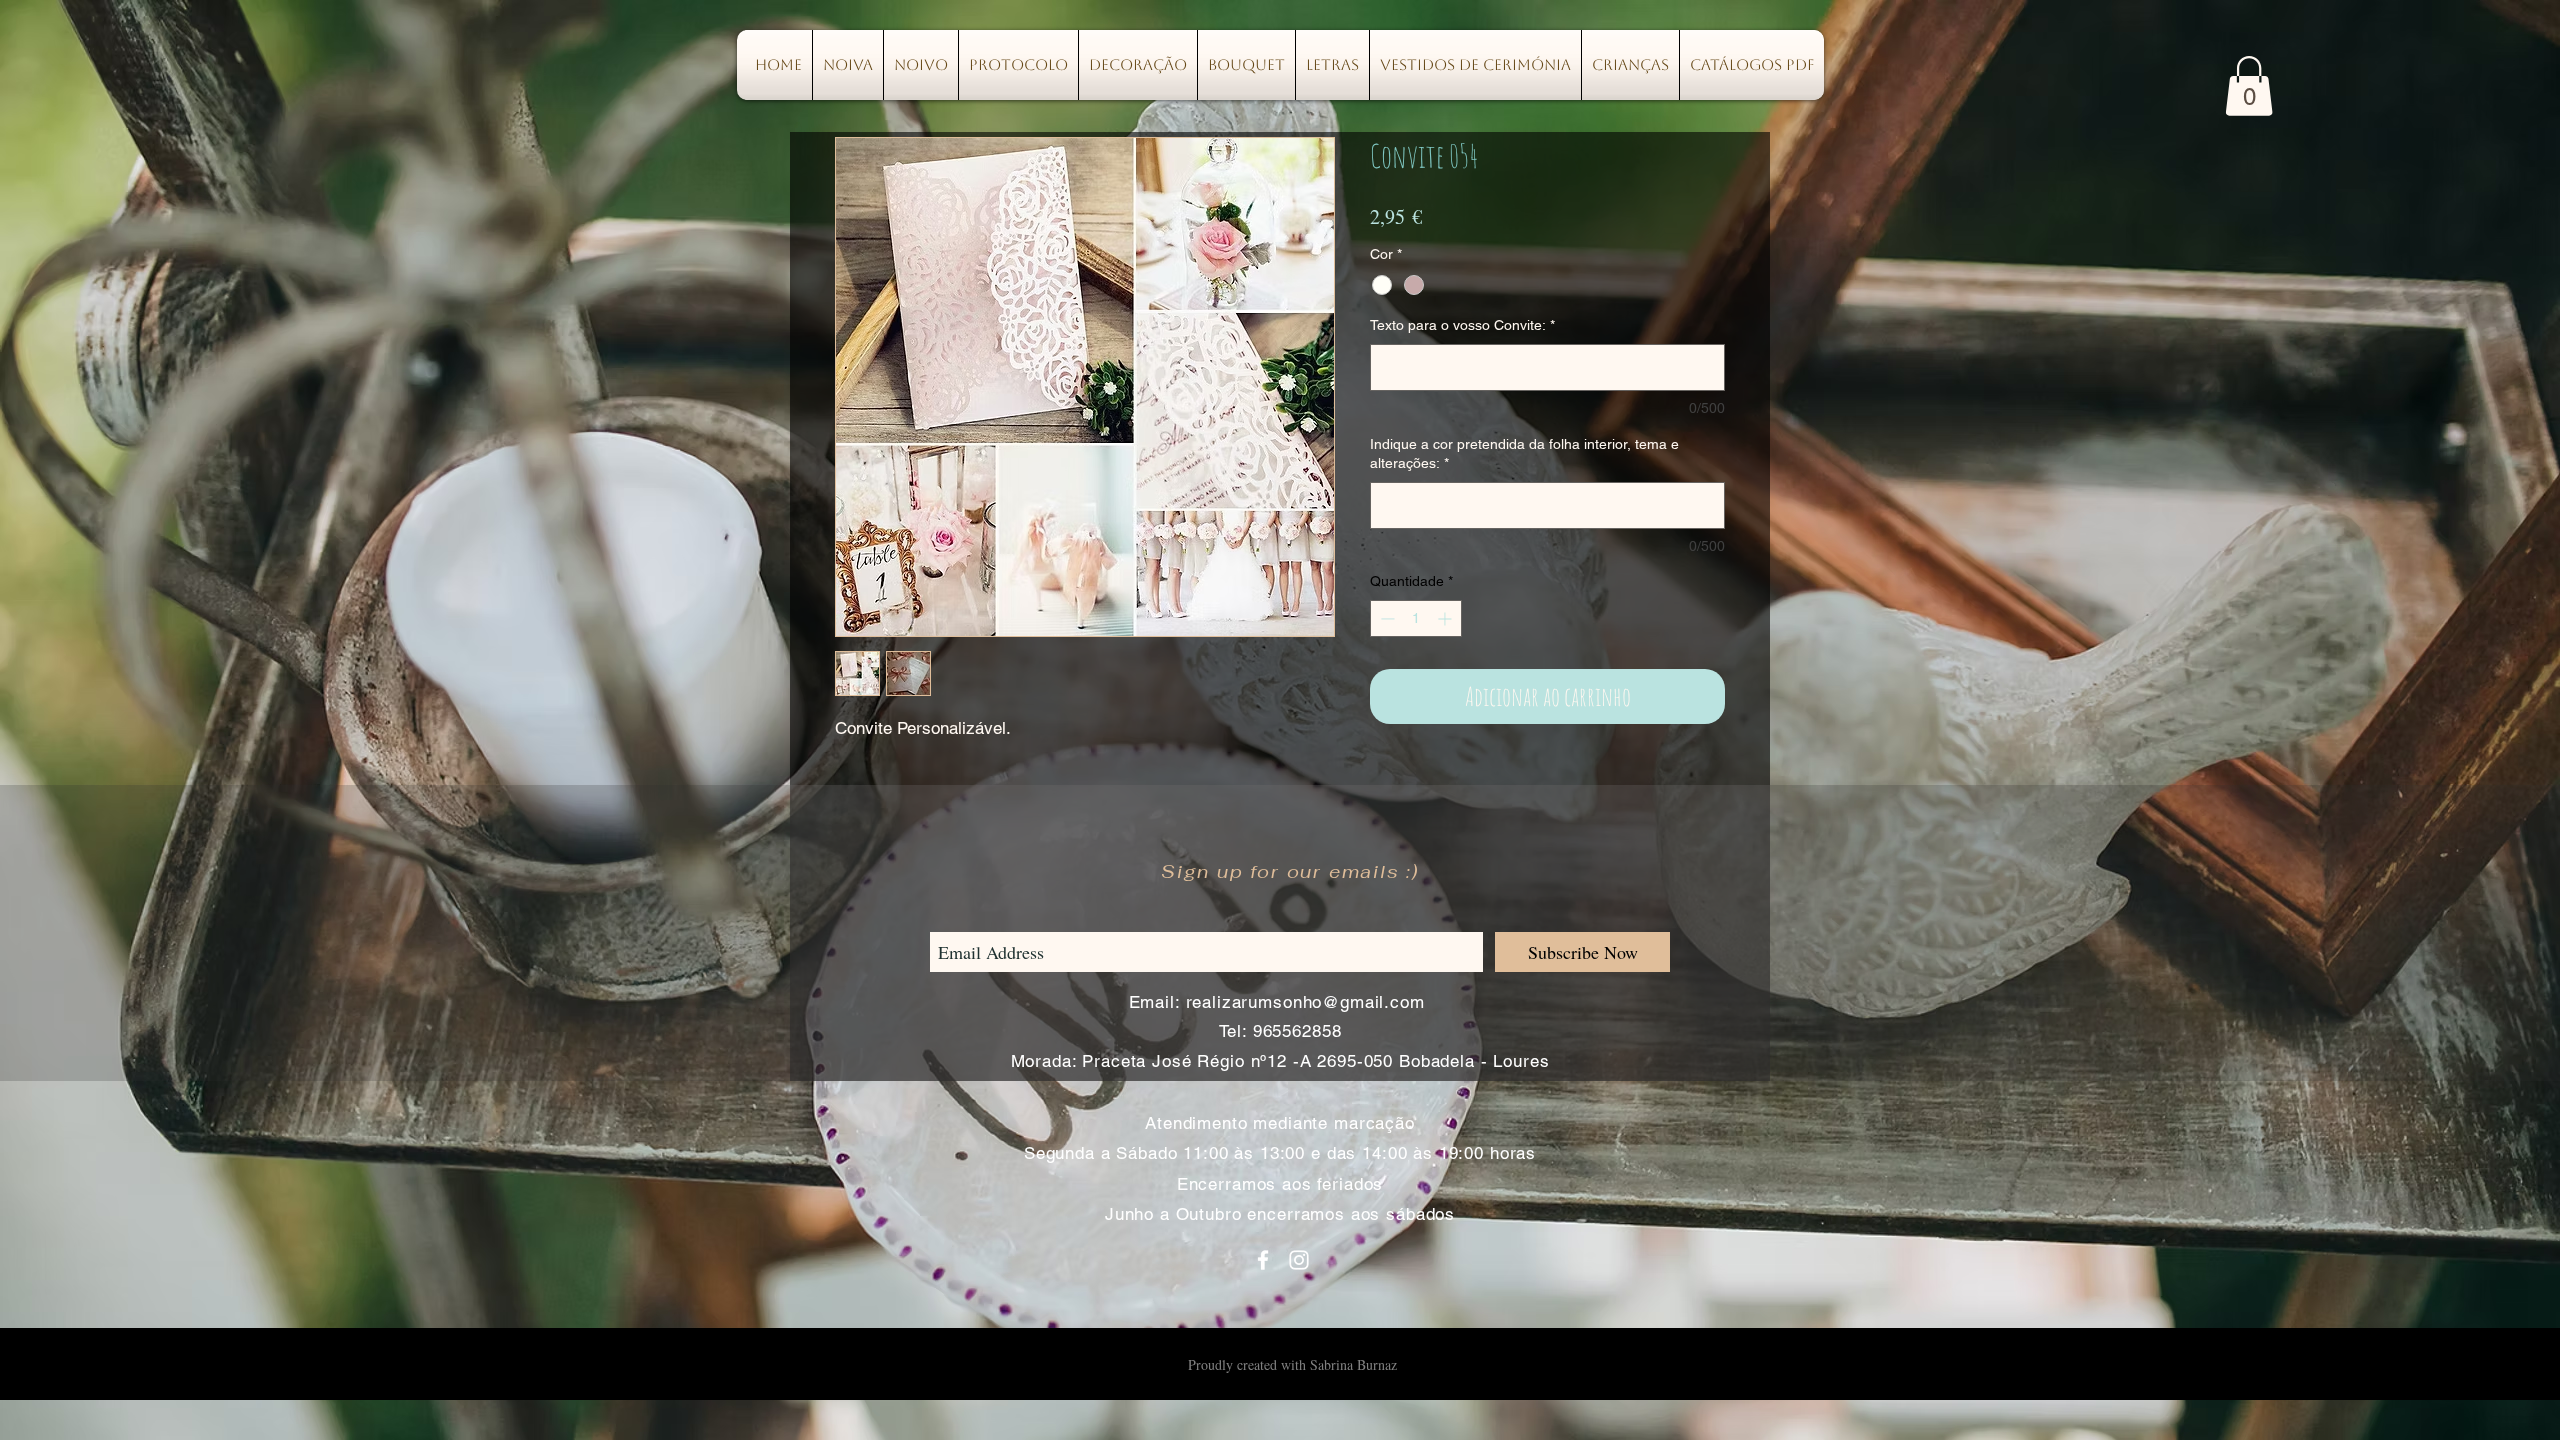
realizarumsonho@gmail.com (1305, 1002)
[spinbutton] (1416, 618)
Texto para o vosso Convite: (1462, 325)
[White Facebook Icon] (1263, 1260)
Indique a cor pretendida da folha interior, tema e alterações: (1524, 454)
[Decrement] (1385, 618)
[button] (2249, 86)
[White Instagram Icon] (1299, 1260)
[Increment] (1446, 618)
